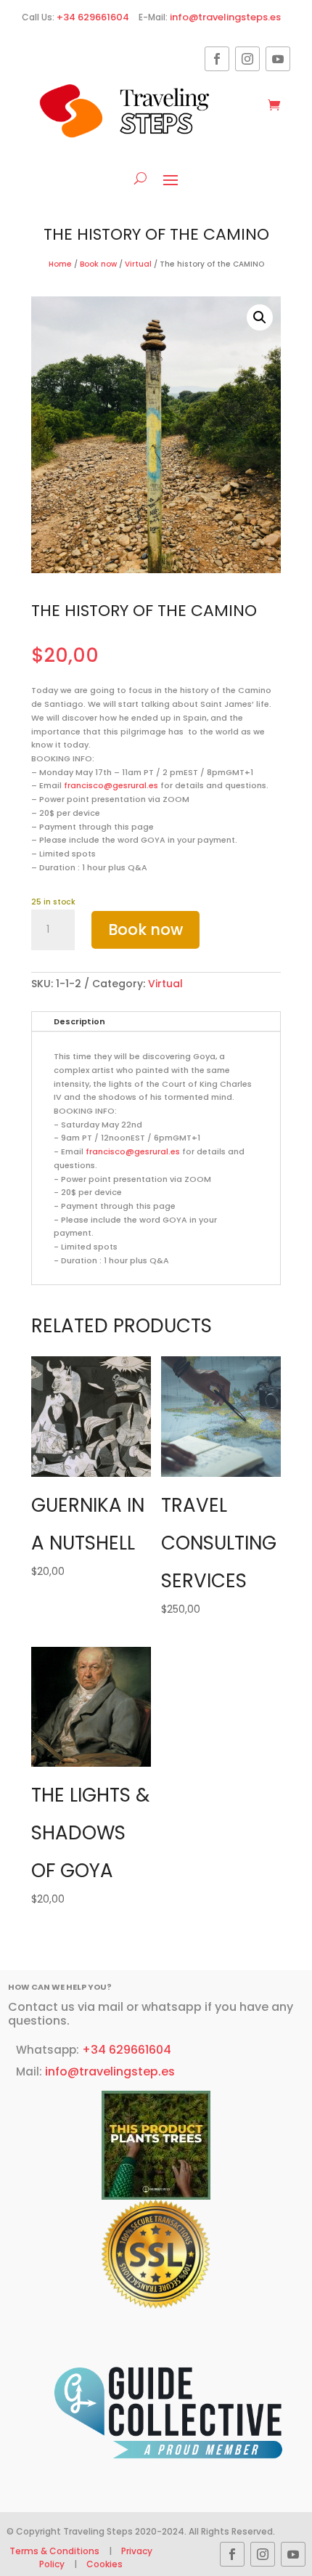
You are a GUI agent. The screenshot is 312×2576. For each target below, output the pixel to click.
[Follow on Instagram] (247, 59)
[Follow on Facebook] (217, 59)
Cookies (104, 2564)
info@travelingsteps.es (225, 17)
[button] (260, 317)
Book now (98, 264)
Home (60, 264)
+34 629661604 (93, 17)
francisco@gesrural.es (111, 785)
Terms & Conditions (56, 2551)
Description (79, 1021)
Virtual (138, 264)
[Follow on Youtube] (278, 59)
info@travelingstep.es (110, 2071)
